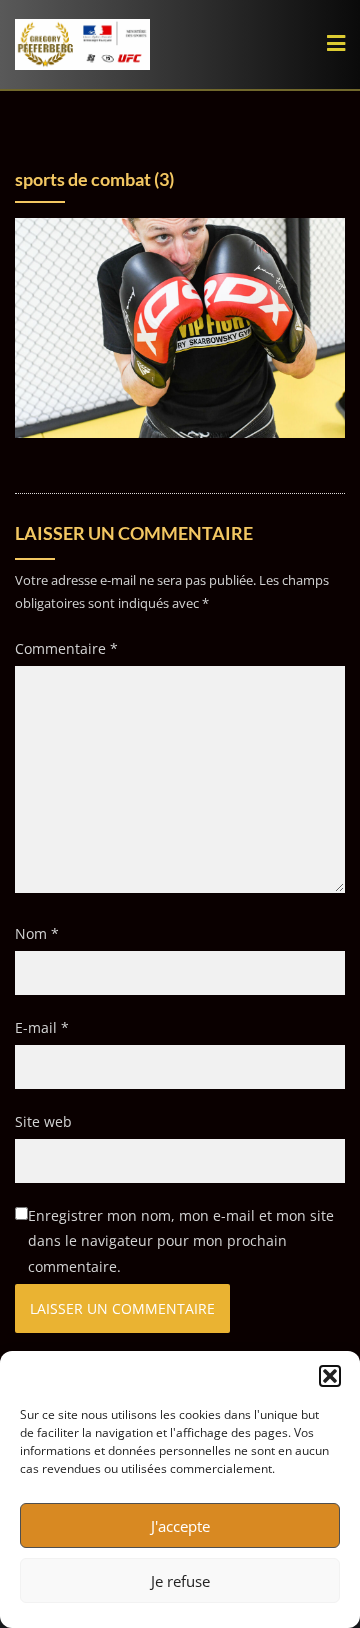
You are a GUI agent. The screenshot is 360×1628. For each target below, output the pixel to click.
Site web (43, 1121)
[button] (330, 1376)
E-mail (42, 1027)
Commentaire (66, 648)
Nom (37, 933)
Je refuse (180, 1581)
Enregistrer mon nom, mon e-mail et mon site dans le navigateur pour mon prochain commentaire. (181, 1240)
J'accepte (180, 1526)
